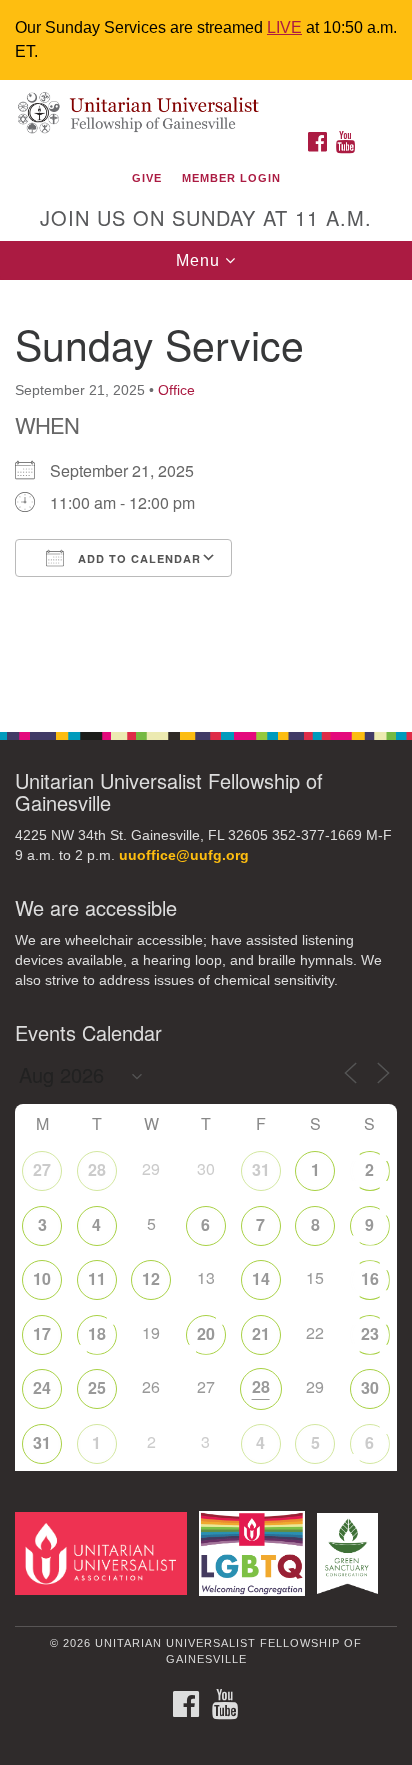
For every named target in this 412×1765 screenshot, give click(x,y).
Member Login (231, 178)
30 (370, 1387)
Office (176, 390)
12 (151, 1278)
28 (97, 1169)
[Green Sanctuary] (351, 1552)
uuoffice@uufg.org (184, 855)
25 (97, 1387)
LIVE (284, 27)
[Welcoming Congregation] (256, 1552)
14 (261, 1278)
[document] (206, 495)
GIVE (147, 178)
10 (42, 1278)
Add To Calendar (137, 558)
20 (206, 1333)
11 (97, 1278)
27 (42, 1169)
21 (261, 1333)
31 (261, 1169)
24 (42, 1387)
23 (370, 1333)
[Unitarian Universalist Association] (105, 1552)
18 (97, 1333)
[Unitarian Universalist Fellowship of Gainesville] (206, 100)
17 (42, 1333)
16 (370, 1278)
